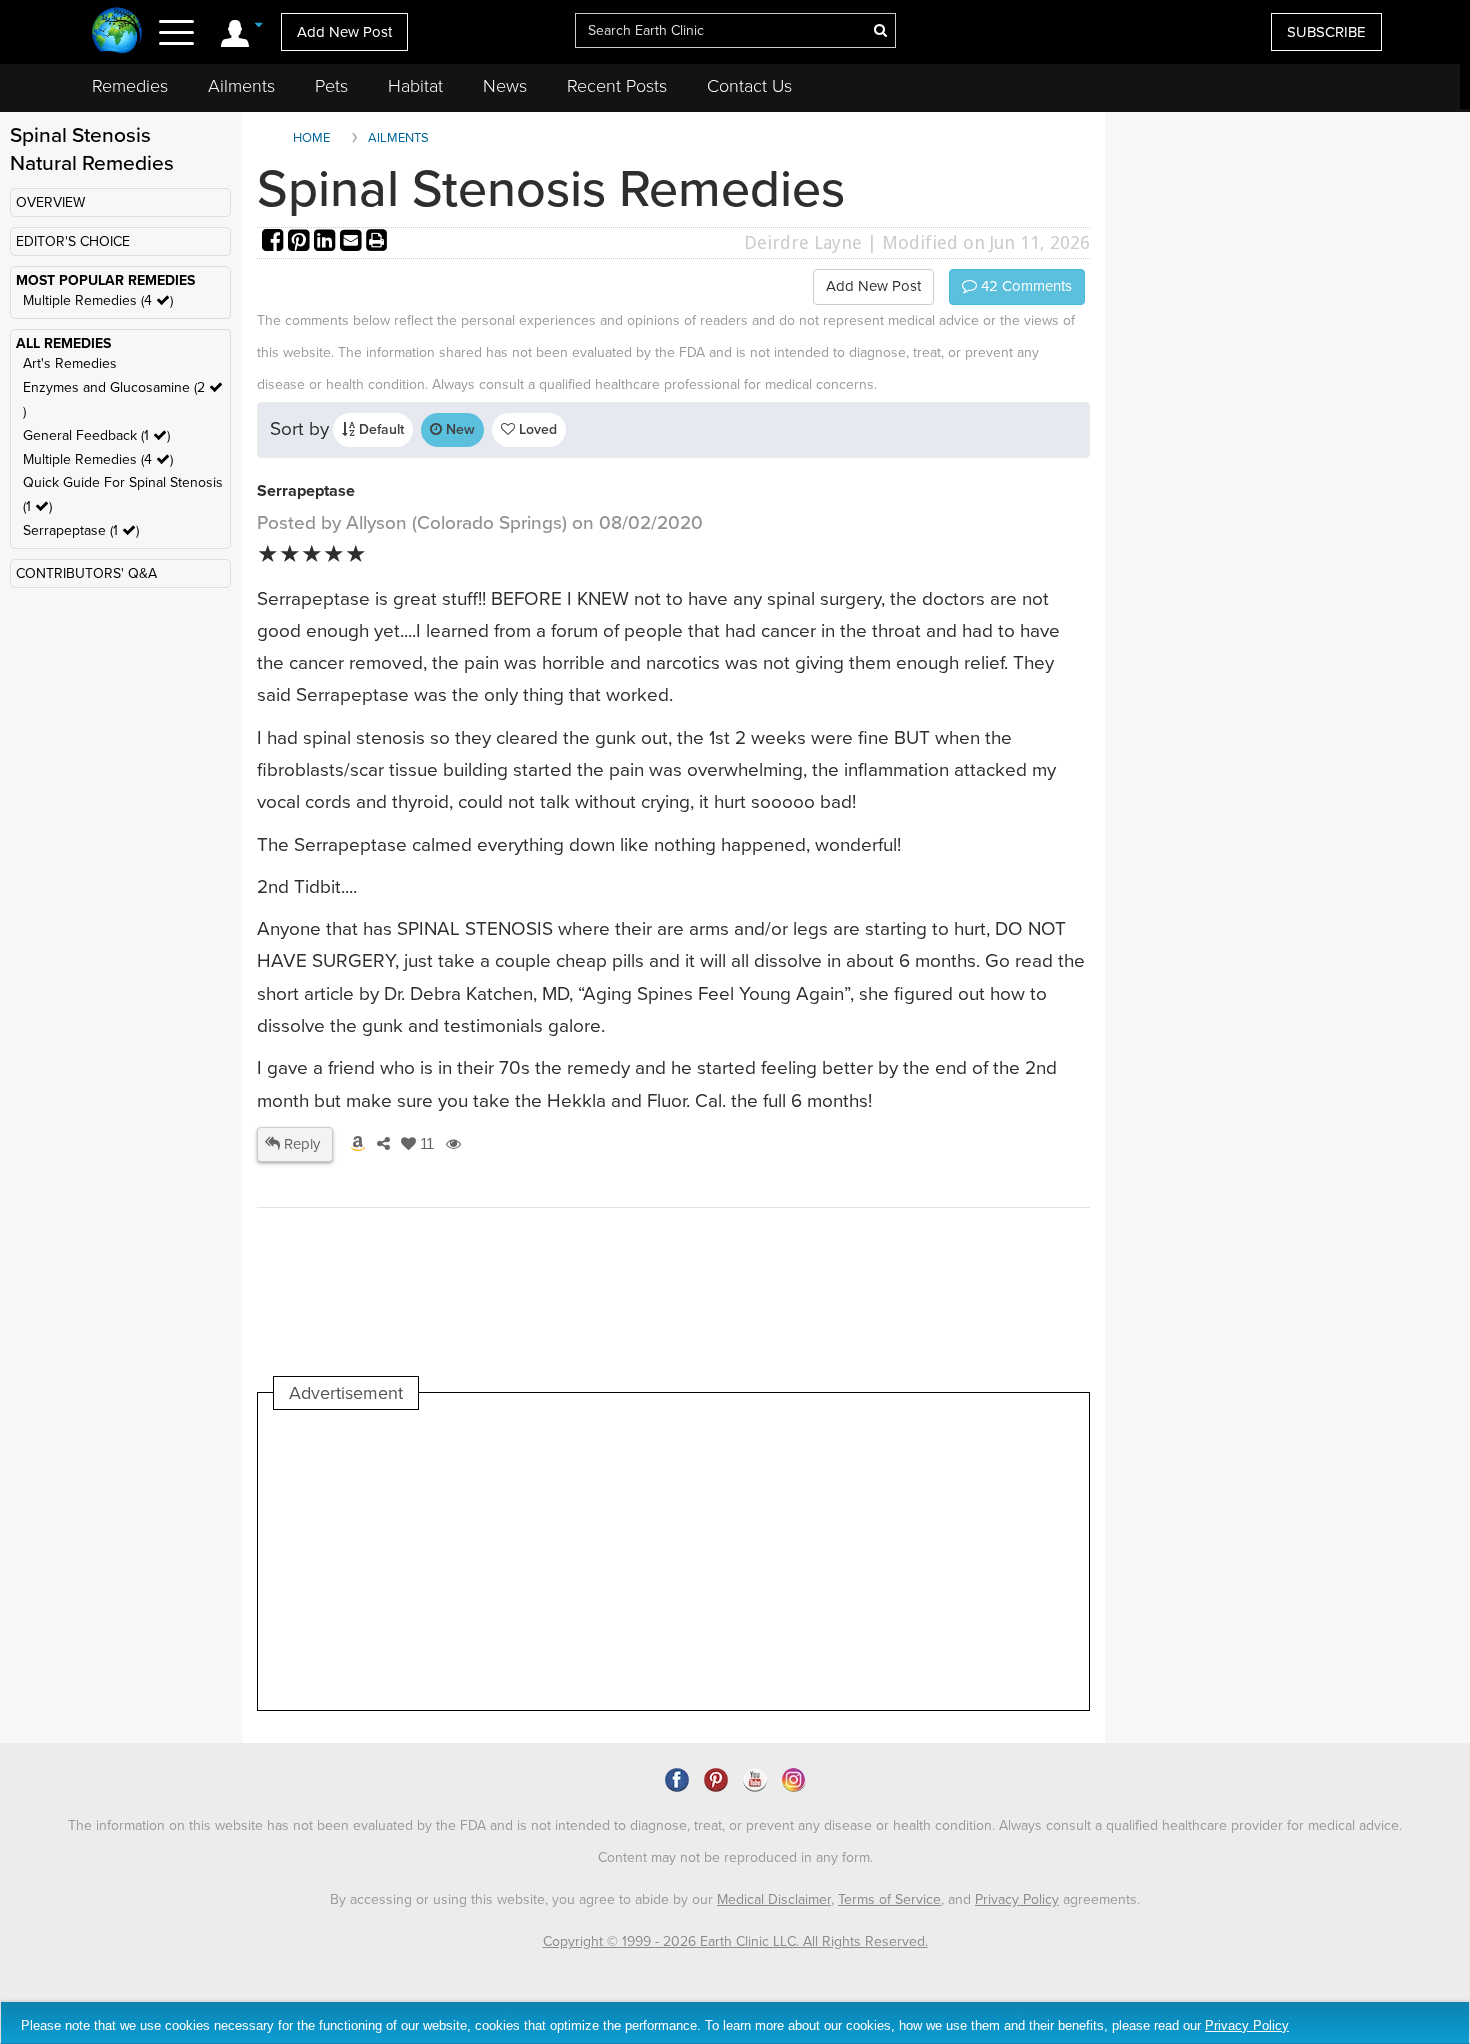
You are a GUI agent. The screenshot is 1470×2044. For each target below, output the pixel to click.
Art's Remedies (70, 363)
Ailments (241, 86)
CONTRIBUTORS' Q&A (86, 573)
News (505, 86)
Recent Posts (617, 86)
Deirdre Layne (803, 242)
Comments (1024, 286)
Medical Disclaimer (774, 1899)
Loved (536, 429)
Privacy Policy (1017, 1899)
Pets (331, 86)
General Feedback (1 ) (96, 435)
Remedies (130, 86)
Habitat (415, 86)
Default (379, 429)
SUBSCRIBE (1326, 32)
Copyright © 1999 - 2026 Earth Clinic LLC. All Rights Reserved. (735, 1941)
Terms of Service (889, 1899)
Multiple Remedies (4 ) (98, 300)
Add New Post (344, 32)
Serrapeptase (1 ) (81, 530)
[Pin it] (301, 242)
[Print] (377, 242)
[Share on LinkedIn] (327, 242)
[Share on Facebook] (275, 242)
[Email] (353, 242)
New (458, 429)
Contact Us (749, 86)
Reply (300, 1144)
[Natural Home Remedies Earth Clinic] (117, 32)
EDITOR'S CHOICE (73, 241)
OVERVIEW (50, 202)
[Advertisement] (638, 1560)
